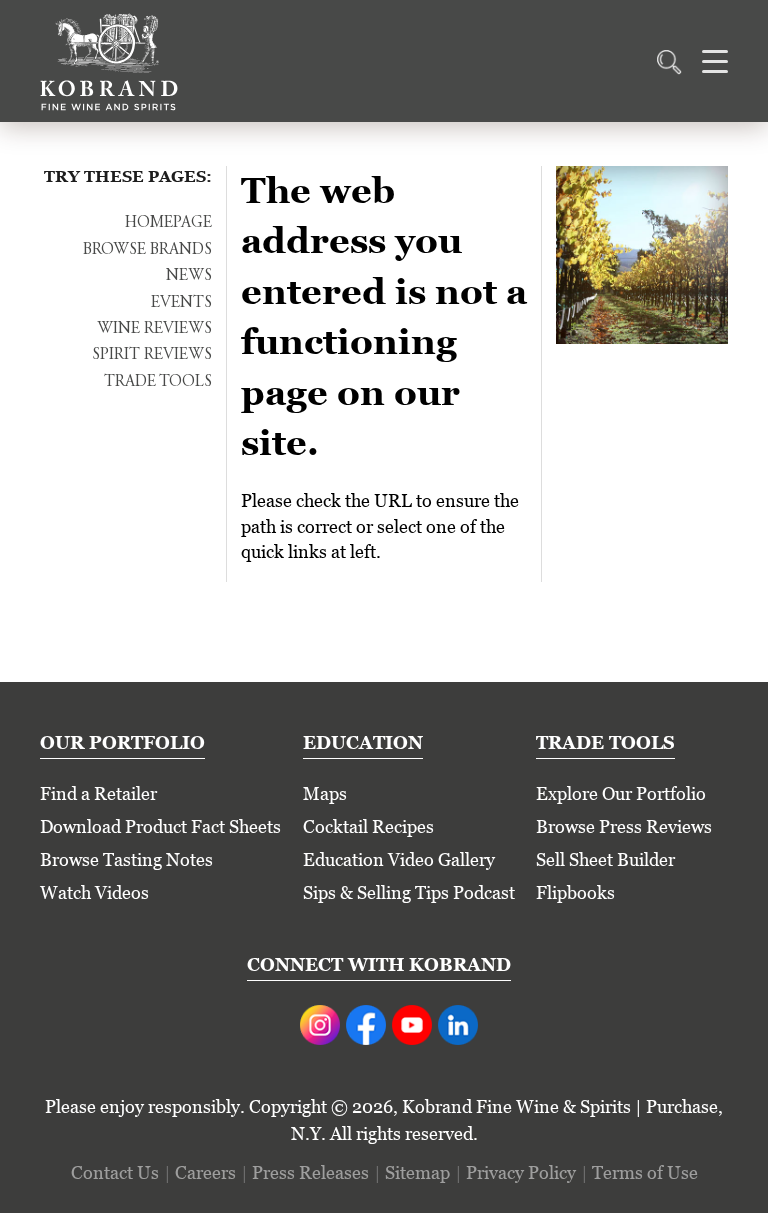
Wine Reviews (154, 329)
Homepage (168, 223)
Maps (325, 793)
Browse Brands (147, 250)
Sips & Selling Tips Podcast (409, 892)
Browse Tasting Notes (126, 859)
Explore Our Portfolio (621, 793)
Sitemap (417, 1172)
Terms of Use (645, 1172)
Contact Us (115, 1172)
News (189, 276)
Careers (205, 1172)
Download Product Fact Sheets (160, 826)
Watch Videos (94, 892)
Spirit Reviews (152, 355)
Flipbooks (575, 892)
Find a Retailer (98, 793)
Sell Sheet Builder (605, 859)
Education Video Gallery (399, 859)
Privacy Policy (521, 1172)
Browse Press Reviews (624, 826)
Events (181, 303)
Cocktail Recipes (368, 826)
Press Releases (310, 1172)
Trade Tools (158, 382)
